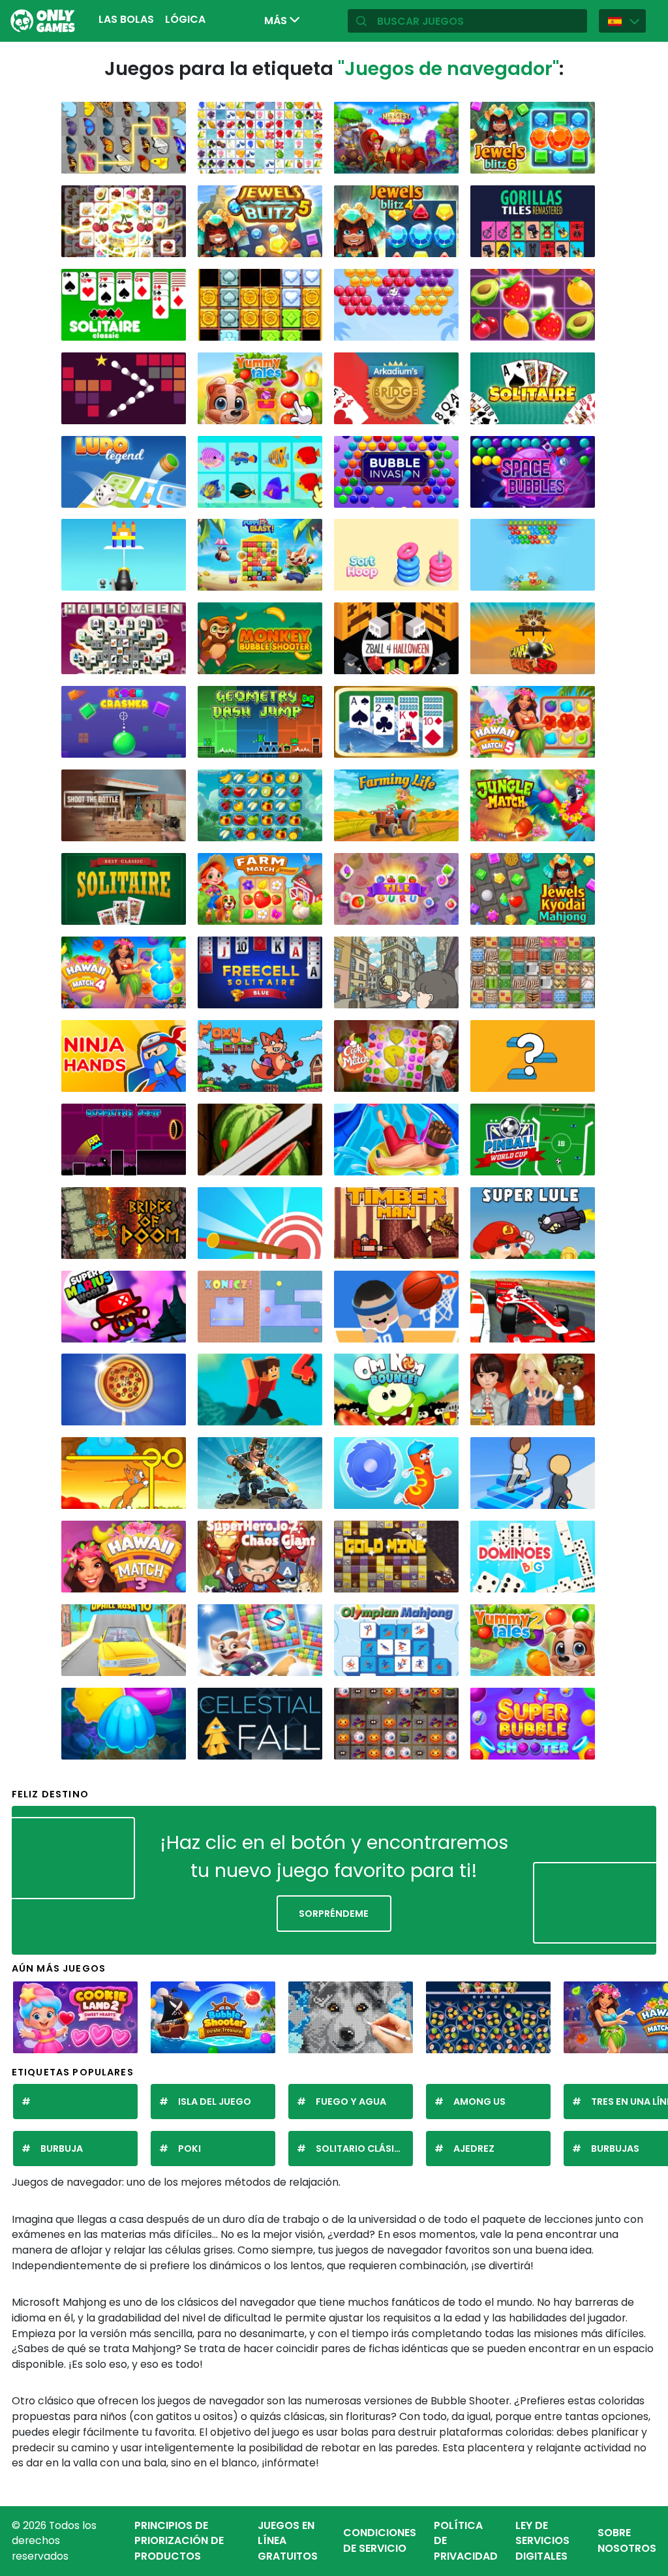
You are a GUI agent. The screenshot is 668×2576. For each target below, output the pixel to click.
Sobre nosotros (627, 2540)
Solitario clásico (362, 2149)
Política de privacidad (466, 2541)
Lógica (185, 19)
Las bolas (126, 19)
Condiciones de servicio (380, 2540)
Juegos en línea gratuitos (288, 2541)
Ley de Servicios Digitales (542, 2541)
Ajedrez (474, 2149)
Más (277, 21)
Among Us (479, 2102)
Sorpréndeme (334, 1914)
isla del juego (215, 2102)
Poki (190, 2149)
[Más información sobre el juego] (170, 161)
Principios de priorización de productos (179, 2541)
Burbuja (62, 2149)
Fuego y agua (351, 2102)
